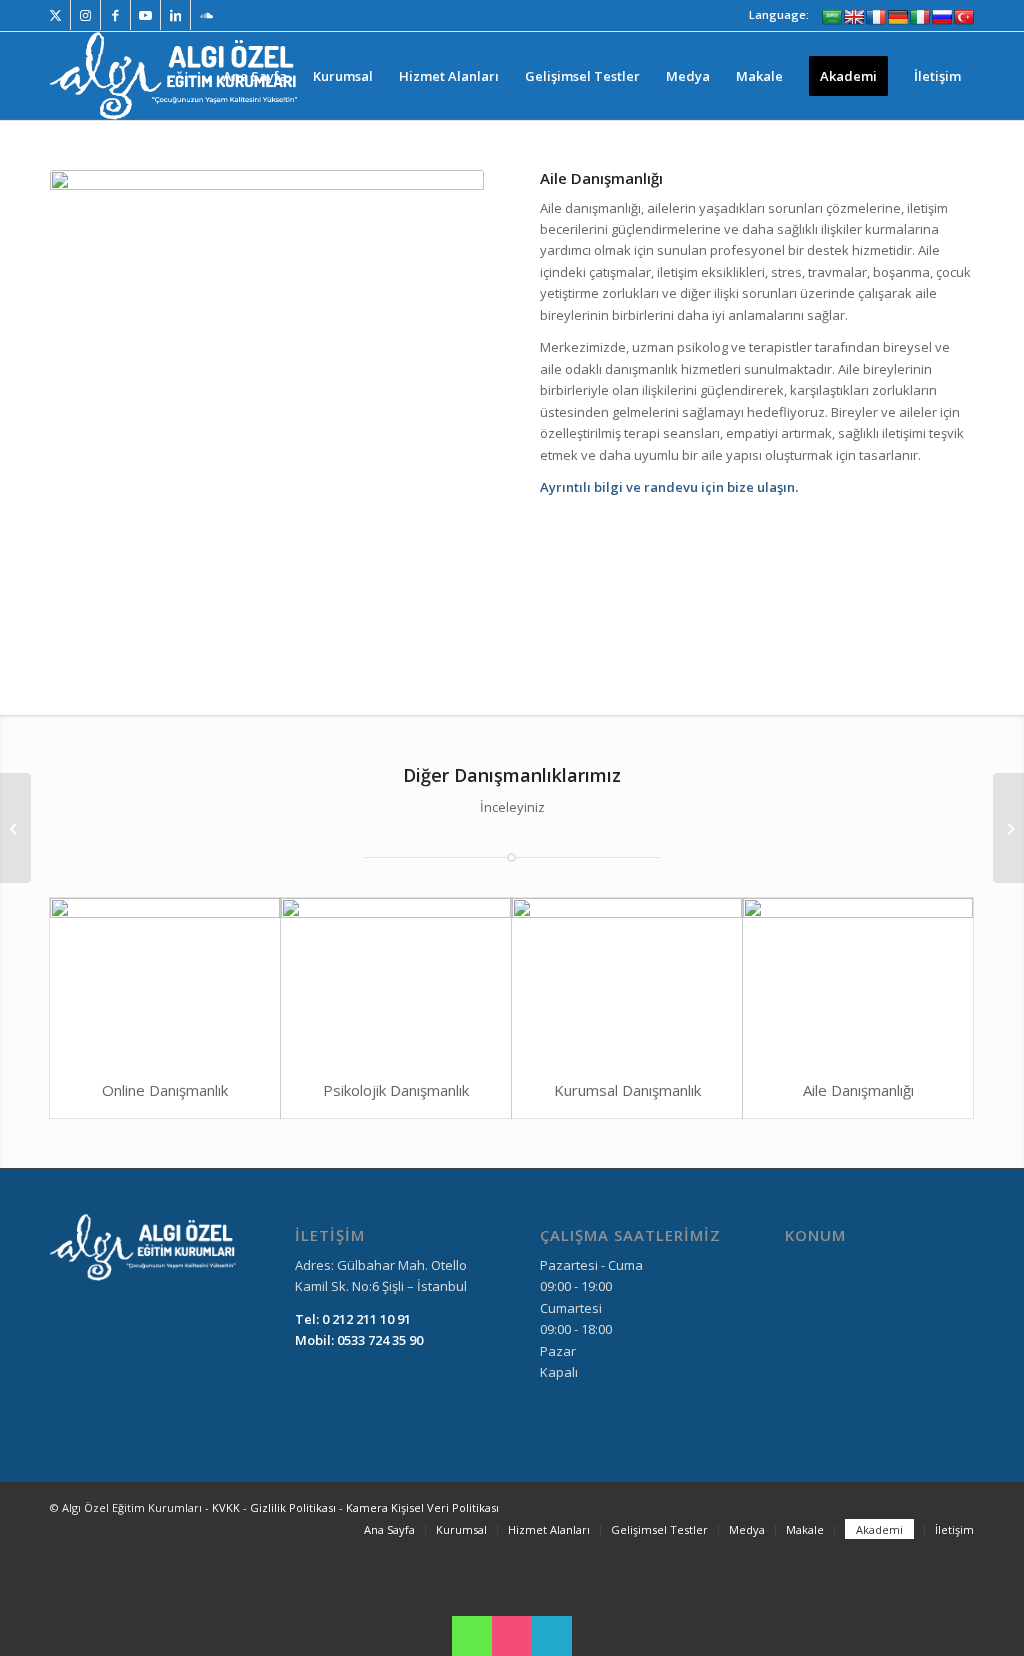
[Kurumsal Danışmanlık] (627, 980)
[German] (898, 17)
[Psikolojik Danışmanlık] (396, 980)
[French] (876, 17)
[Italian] (920, 17)
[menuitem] (255, 76)
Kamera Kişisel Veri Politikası (422, 1507)
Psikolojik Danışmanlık (396, 1090)
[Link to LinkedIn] (175, 15)
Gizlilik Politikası (293, 1507)
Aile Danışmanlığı (858, 1090)
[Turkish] (964, 17)
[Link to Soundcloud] (206, 15)
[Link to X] (55, 15)
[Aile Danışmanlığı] (858, 980)
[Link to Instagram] (85, 15)
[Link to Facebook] (115, 15)
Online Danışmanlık (165, 1090)
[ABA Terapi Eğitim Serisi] (15, 828)
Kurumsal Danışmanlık (627, 1090)
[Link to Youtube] (145, 15)
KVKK (227, 1507)
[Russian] (942, 17)
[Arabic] (832, 17)
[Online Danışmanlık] (165, 980)
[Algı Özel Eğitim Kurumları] (176, 76)
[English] (854, 17)
